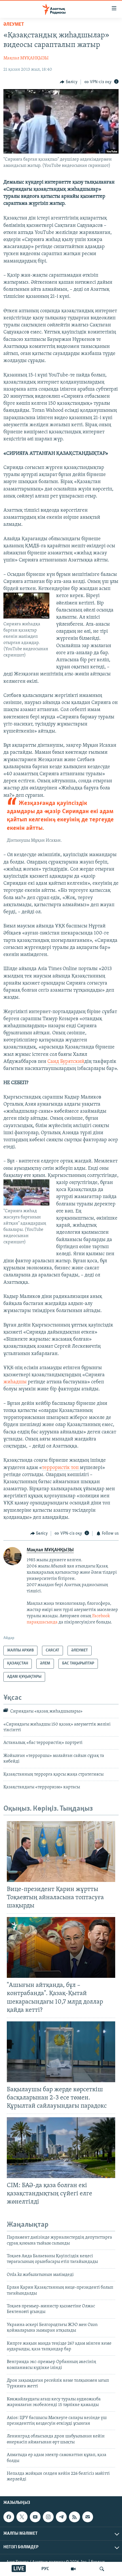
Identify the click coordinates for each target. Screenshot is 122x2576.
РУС (45, 2569)
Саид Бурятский (66, 1062)
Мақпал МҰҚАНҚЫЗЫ (26, 58)
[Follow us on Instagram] (48, 2517)
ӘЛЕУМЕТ (14, 25)
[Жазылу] (88, 2517)
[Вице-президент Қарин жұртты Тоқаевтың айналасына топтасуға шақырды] (61, 1852)
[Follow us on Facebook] (9, 2517)
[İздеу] (102, 2569)
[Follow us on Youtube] (35, 2517)
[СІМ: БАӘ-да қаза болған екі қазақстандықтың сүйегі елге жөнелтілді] (61, 2148)
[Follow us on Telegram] (61, 2517)
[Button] (69, 82)
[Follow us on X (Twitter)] (22, 2517)
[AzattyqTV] (73, 2569)
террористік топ (61, 1468)
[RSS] (74, 2517)
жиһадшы (16, 1382)
